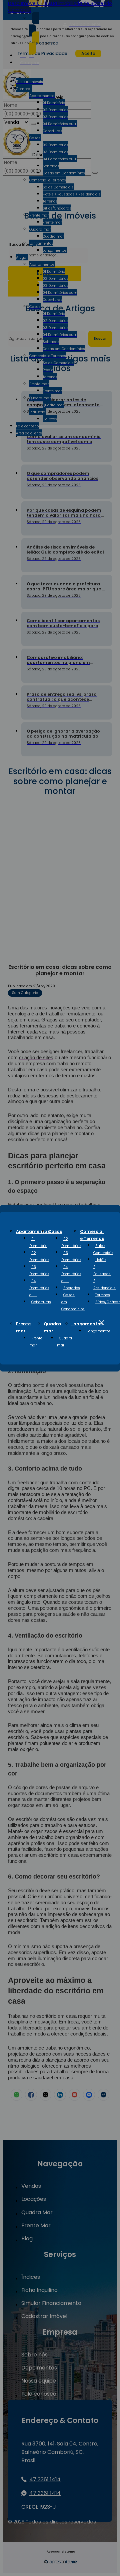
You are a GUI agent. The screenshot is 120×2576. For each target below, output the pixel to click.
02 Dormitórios (39, 1256)
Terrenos (103, 1295)
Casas (55, 1231)
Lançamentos (87, 1324)
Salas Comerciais (103, 1249)
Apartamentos (33, 1231)
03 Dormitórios (39, 1270)
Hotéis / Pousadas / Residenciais (104, 1274)
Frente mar (36, 1342)
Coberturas (41, 1302)
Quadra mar (64, 1342)
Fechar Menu (101, 1323)
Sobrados (72, 1288)
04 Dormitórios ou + (39, 1288)
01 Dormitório (38, 1242)
